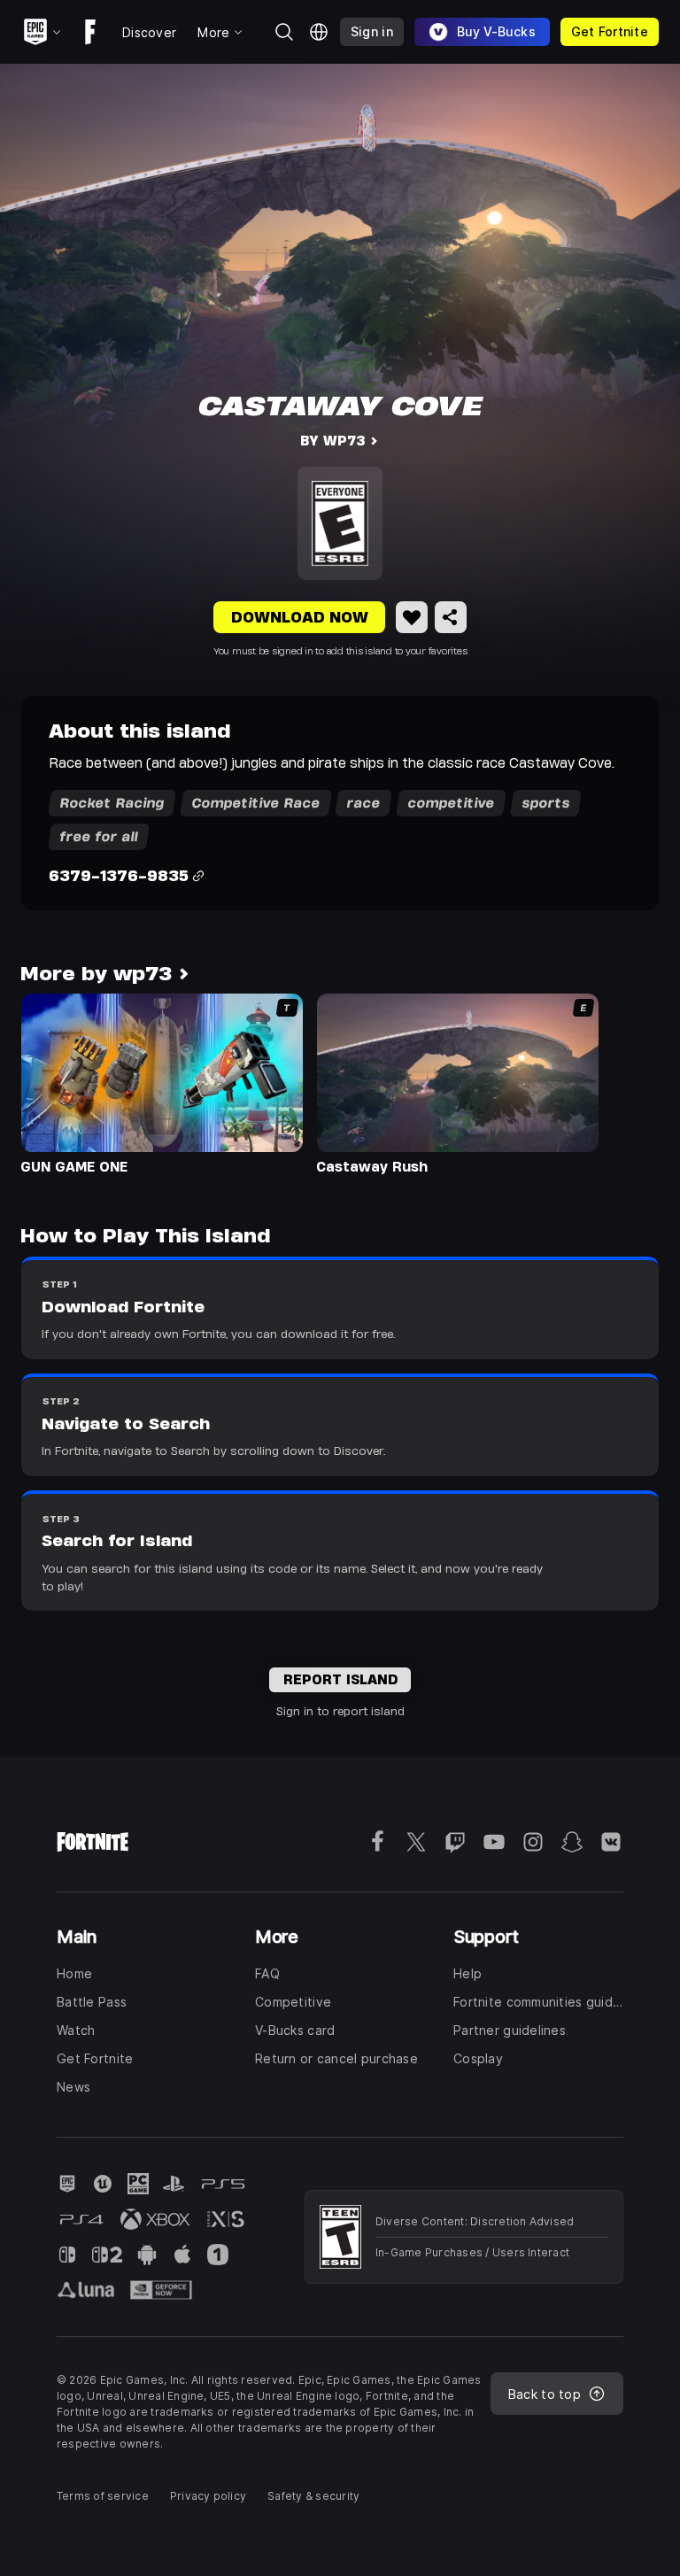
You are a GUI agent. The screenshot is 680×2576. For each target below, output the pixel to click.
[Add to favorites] (412, 617)
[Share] (451, 617)
